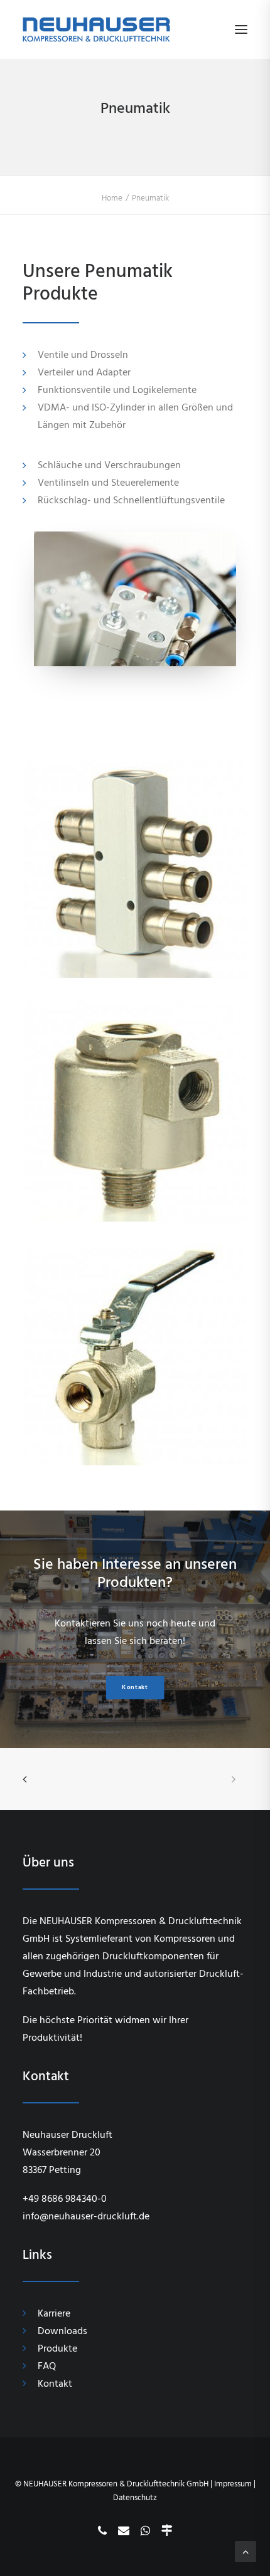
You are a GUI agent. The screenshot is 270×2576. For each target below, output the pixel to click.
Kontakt (55, 2384)
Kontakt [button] (135, 1688)
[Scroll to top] (246, 2551)
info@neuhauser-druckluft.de (86, 2216)
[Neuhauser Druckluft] (96, 29)
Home (112, 198)
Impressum (233, 2484)
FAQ (47, 2366)
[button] (241, 29)
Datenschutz (135, 2498)
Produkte (57, 2348)
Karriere (54, 2313)
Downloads (62, 2331)
